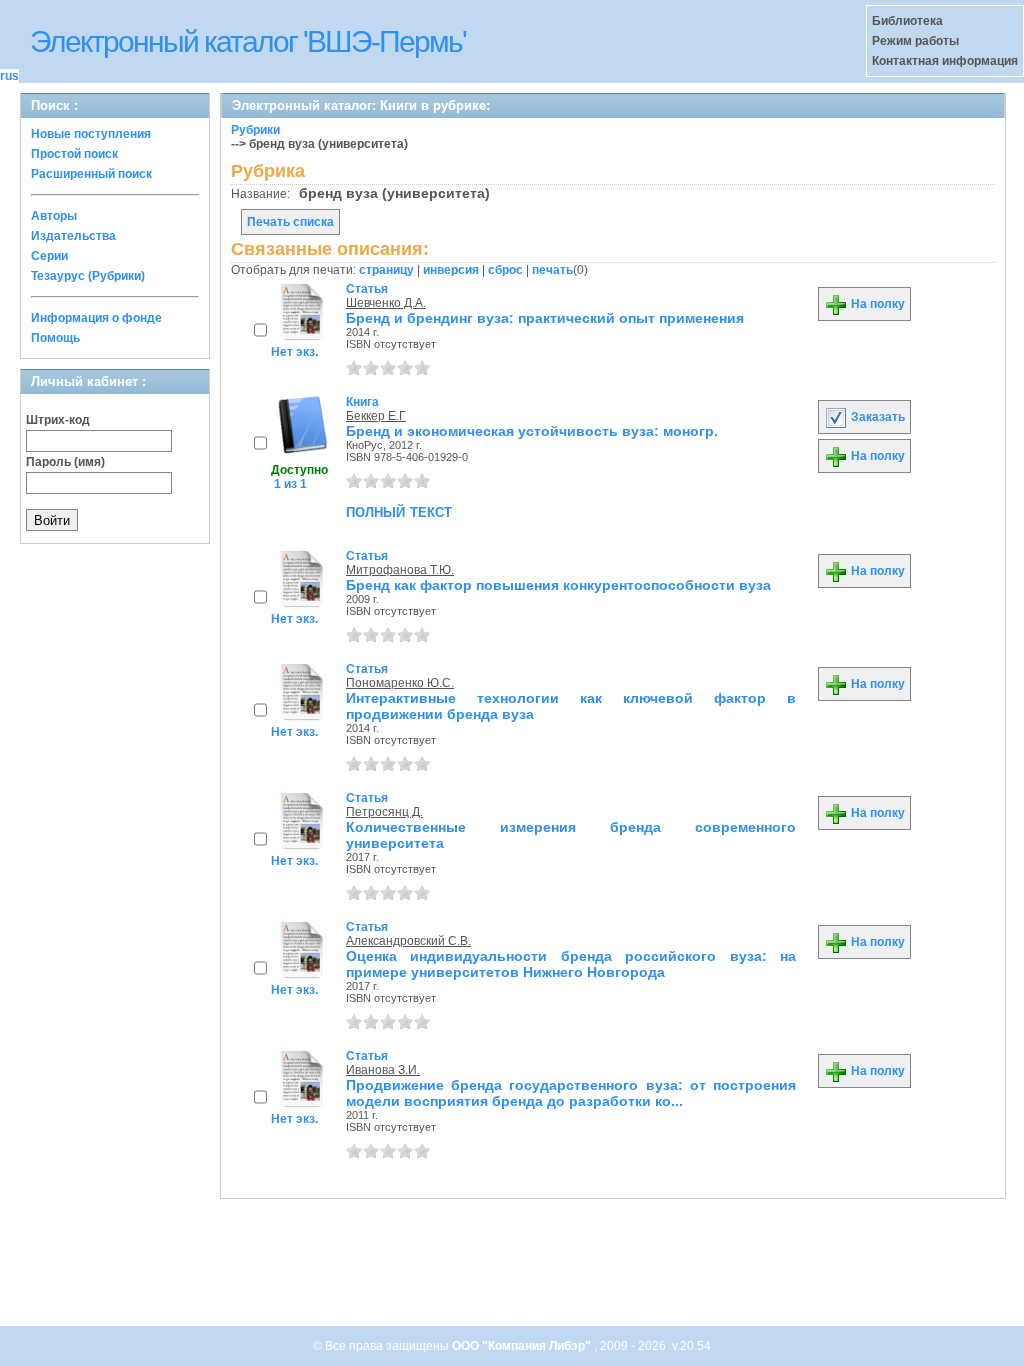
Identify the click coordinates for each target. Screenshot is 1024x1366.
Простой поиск (74, 154)
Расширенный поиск (91, 174)
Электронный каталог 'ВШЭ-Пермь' (248, 41)
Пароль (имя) (65, 462)
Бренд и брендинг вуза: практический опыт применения (545, 318)
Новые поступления (91, 134)
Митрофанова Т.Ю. (400, 570)
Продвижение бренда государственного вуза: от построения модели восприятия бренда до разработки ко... (571, 1093)
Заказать (876, 417)
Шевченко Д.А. (386, 303)
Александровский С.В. (408, 941)
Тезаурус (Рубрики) (88, 276)
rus (9, 76)
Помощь (55, 338)
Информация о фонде (96, 318)
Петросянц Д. (384, 812)
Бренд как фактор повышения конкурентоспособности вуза (558, 585)
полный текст (399, 511)
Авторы (54, 216)
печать (552, 270)
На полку (876, 304)
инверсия (451, 270)
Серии (49, 256)
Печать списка (290, 222)
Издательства (73, 236)
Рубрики (255, 130)
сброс (505, 270)
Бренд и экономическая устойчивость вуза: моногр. (532, 431)
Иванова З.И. (383, 1070)
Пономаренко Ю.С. (400, 683)
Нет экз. (294, 352)
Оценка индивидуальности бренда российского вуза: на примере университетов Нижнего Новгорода (571, 964)
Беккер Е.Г (376, 416)
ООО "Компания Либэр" (523, 1346)
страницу (386, 270)
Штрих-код (58, 420)
